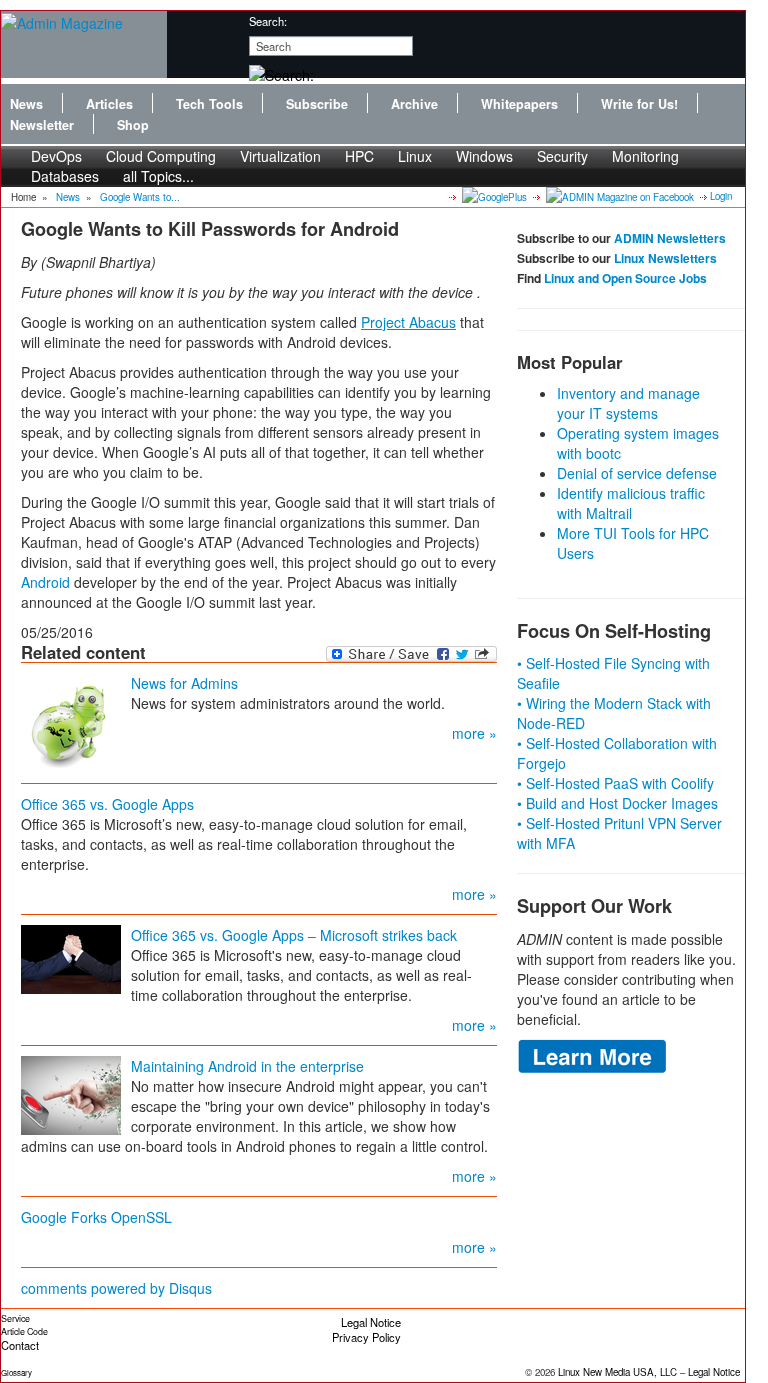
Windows (484, 156)
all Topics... (158, 176)
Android (45, 582)
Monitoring (645, 156)
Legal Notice (371, 1322)
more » (474, 733)
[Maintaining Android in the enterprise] (71, 1093)
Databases (65, 176)
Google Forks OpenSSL (96, 1217)
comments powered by (116, 1288)
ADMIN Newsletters (670, 238)
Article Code (24, 1331)
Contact (20, 1345)
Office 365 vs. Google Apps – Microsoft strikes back (294, 935)
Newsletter (42, 125)
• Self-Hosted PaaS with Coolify (615, 783)
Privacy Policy (366, 1337)
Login (721, 196)
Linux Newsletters (665, 258)
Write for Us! (639, 104)
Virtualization (280, 156)
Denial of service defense (637, 473)
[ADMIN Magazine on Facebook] (618, 196)
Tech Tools (209, 104)
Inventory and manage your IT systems (628, 403)
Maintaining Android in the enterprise (247, 1066)
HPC (359, 156)
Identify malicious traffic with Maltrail (631, 503)
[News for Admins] (71, 721)
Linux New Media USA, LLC (617, 1372)
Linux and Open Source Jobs (625, 278)
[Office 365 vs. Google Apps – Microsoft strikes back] (71, 957)
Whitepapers (519, 104)
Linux (415, 156)
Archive (414, 104)
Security (562, 156)
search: (268, 21)
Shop (133, 125)
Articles (109, 104)
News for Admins (184, 683)
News (26, 104)
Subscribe (317, 104)
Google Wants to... (140, 197)
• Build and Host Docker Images (617, 803)
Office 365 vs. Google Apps (107, 804)
